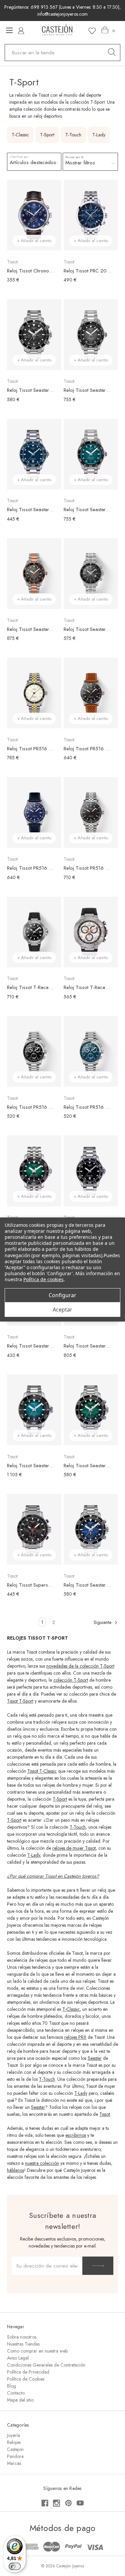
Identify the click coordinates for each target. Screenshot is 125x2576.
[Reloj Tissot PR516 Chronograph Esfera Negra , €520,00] (34, 1051)
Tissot (105, 2114)
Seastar (95, 2058)
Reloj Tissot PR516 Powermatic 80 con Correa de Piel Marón (87, 749)
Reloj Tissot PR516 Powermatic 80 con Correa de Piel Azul (31, 868)
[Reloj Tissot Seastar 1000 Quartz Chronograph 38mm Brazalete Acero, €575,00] (91, 574)
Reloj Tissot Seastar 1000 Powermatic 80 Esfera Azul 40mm (87, 510)
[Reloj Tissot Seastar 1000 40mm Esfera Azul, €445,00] (34, 454)
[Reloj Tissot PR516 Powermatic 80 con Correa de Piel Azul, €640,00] (34, 812)
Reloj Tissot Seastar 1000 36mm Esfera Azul (31, 1346)
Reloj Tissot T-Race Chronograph (87, 987)
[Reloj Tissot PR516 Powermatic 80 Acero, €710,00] (91, 812)
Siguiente (103, 1622)
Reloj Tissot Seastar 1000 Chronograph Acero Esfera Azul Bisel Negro (87, 1585)
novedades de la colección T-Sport (80, 1666)
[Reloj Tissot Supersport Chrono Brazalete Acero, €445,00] (34, 1529)
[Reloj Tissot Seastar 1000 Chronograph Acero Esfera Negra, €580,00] (34, 334)
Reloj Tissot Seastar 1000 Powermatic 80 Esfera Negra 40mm (87, 390)
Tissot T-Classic (42, 1771)
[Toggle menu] (9, 30)
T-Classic (71, 2009)
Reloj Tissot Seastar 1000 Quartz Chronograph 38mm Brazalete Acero (87, 629)
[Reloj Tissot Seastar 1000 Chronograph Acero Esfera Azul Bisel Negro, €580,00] (91, 1529)
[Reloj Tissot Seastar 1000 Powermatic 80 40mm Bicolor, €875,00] (34, 574)
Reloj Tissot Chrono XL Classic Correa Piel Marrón (31, 271)
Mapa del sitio (20, 2400)
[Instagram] (56, 2503)
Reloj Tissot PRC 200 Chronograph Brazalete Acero (87, 271)
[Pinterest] (68, 2503)
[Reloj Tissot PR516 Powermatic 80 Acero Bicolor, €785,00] (34, 693)
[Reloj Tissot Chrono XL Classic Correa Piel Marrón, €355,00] (34, 215)
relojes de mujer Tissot (74, 1848)
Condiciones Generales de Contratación (46, 2365)
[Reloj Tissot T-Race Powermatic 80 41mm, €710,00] (34, 932)
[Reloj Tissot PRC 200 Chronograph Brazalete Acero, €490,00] (91, 215)
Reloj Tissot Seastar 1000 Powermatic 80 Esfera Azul (87, 1346)
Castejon (15, 2449)
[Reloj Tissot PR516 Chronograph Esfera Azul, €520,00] (91, 1051)
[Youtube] (80, 2503)
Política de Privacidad (28, 2372)
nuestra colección (42, 2163)
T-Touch (78, 1827)
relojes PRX (75, 2037)
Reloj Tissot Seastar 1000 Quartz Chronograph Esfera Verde (87, 1466)
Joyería (13, 2435)
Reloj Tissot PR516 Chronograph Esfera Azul (87, 1107)
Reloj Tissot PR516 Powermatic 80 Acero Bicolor (31, 749)
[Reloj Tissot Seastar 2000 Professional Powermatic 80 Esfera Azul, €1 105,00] (34, 1410)
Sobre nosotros (22, 2337)
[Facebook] (45, 2503)
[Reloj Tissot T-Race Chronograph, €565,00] (91, 932)
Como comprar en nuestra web (37, 2351)
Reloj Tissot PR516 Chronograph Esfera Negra (31, 1107)
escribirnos (76, 2135)
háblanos (15, 2170)
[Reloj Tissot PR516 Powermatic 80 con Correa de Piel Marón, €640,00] (91, 693)
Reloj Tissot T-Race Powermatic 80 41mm (31, 987)
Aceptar (62, 1310)
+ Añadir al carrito (34, 241)
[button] (90, 162)
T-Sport (60, 1799)
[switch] (15, 2566)
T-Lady (34, 1855)
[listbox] (34, 162)
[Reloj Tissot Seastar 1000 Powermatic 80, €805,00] (34, 1171)
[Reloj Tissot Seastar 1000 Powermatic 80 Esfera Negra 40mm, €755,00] (91, 334)
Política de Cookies (26, 2379)
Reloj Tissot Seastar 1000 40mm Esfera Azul (31, 510)
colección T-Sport (71, 1680)
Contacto (16, 2393)
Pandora (15, 2456)
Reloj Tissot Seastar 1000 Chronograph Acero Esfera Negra (31, 390)
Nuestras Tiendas (23, 2344)
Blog (11, 2386)
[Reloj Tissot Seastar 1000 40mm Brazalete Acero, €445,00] (91, 1171)
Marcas (14, 2463)
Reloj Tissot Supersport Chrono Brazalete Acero (31, 1585)
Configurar (62, 1295)
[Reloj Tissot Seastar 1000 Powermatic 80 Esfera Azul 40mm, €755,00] (91, 454)
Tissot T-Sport (20, 1701)
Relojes (14, 2442)
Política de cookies (43, 1279)
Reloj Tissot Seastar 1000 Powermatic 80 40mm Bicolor (31, 629)
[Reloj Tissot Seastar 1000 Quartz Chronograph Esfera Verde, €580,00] (91, 1410)
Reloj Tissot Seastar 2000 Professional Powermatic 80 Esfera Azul (31, 1466)
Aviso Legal (18, 2358)
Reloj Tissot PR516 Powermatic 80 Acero (87, 868)
